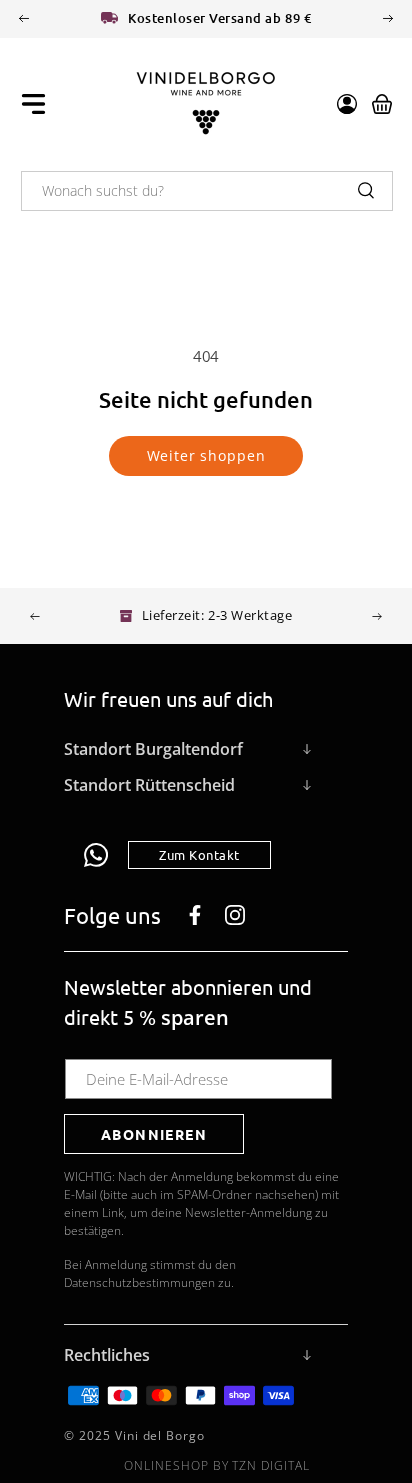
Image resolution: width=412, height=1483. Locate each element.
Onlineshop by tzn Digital (217, 1465)
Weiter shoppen (206, 455)
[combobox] (207, 191)
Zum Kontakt (199, 854)
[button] (33, 104)
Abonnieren (154, 1134)
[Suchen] (366, 190)
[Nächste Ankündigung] (388, 18)
